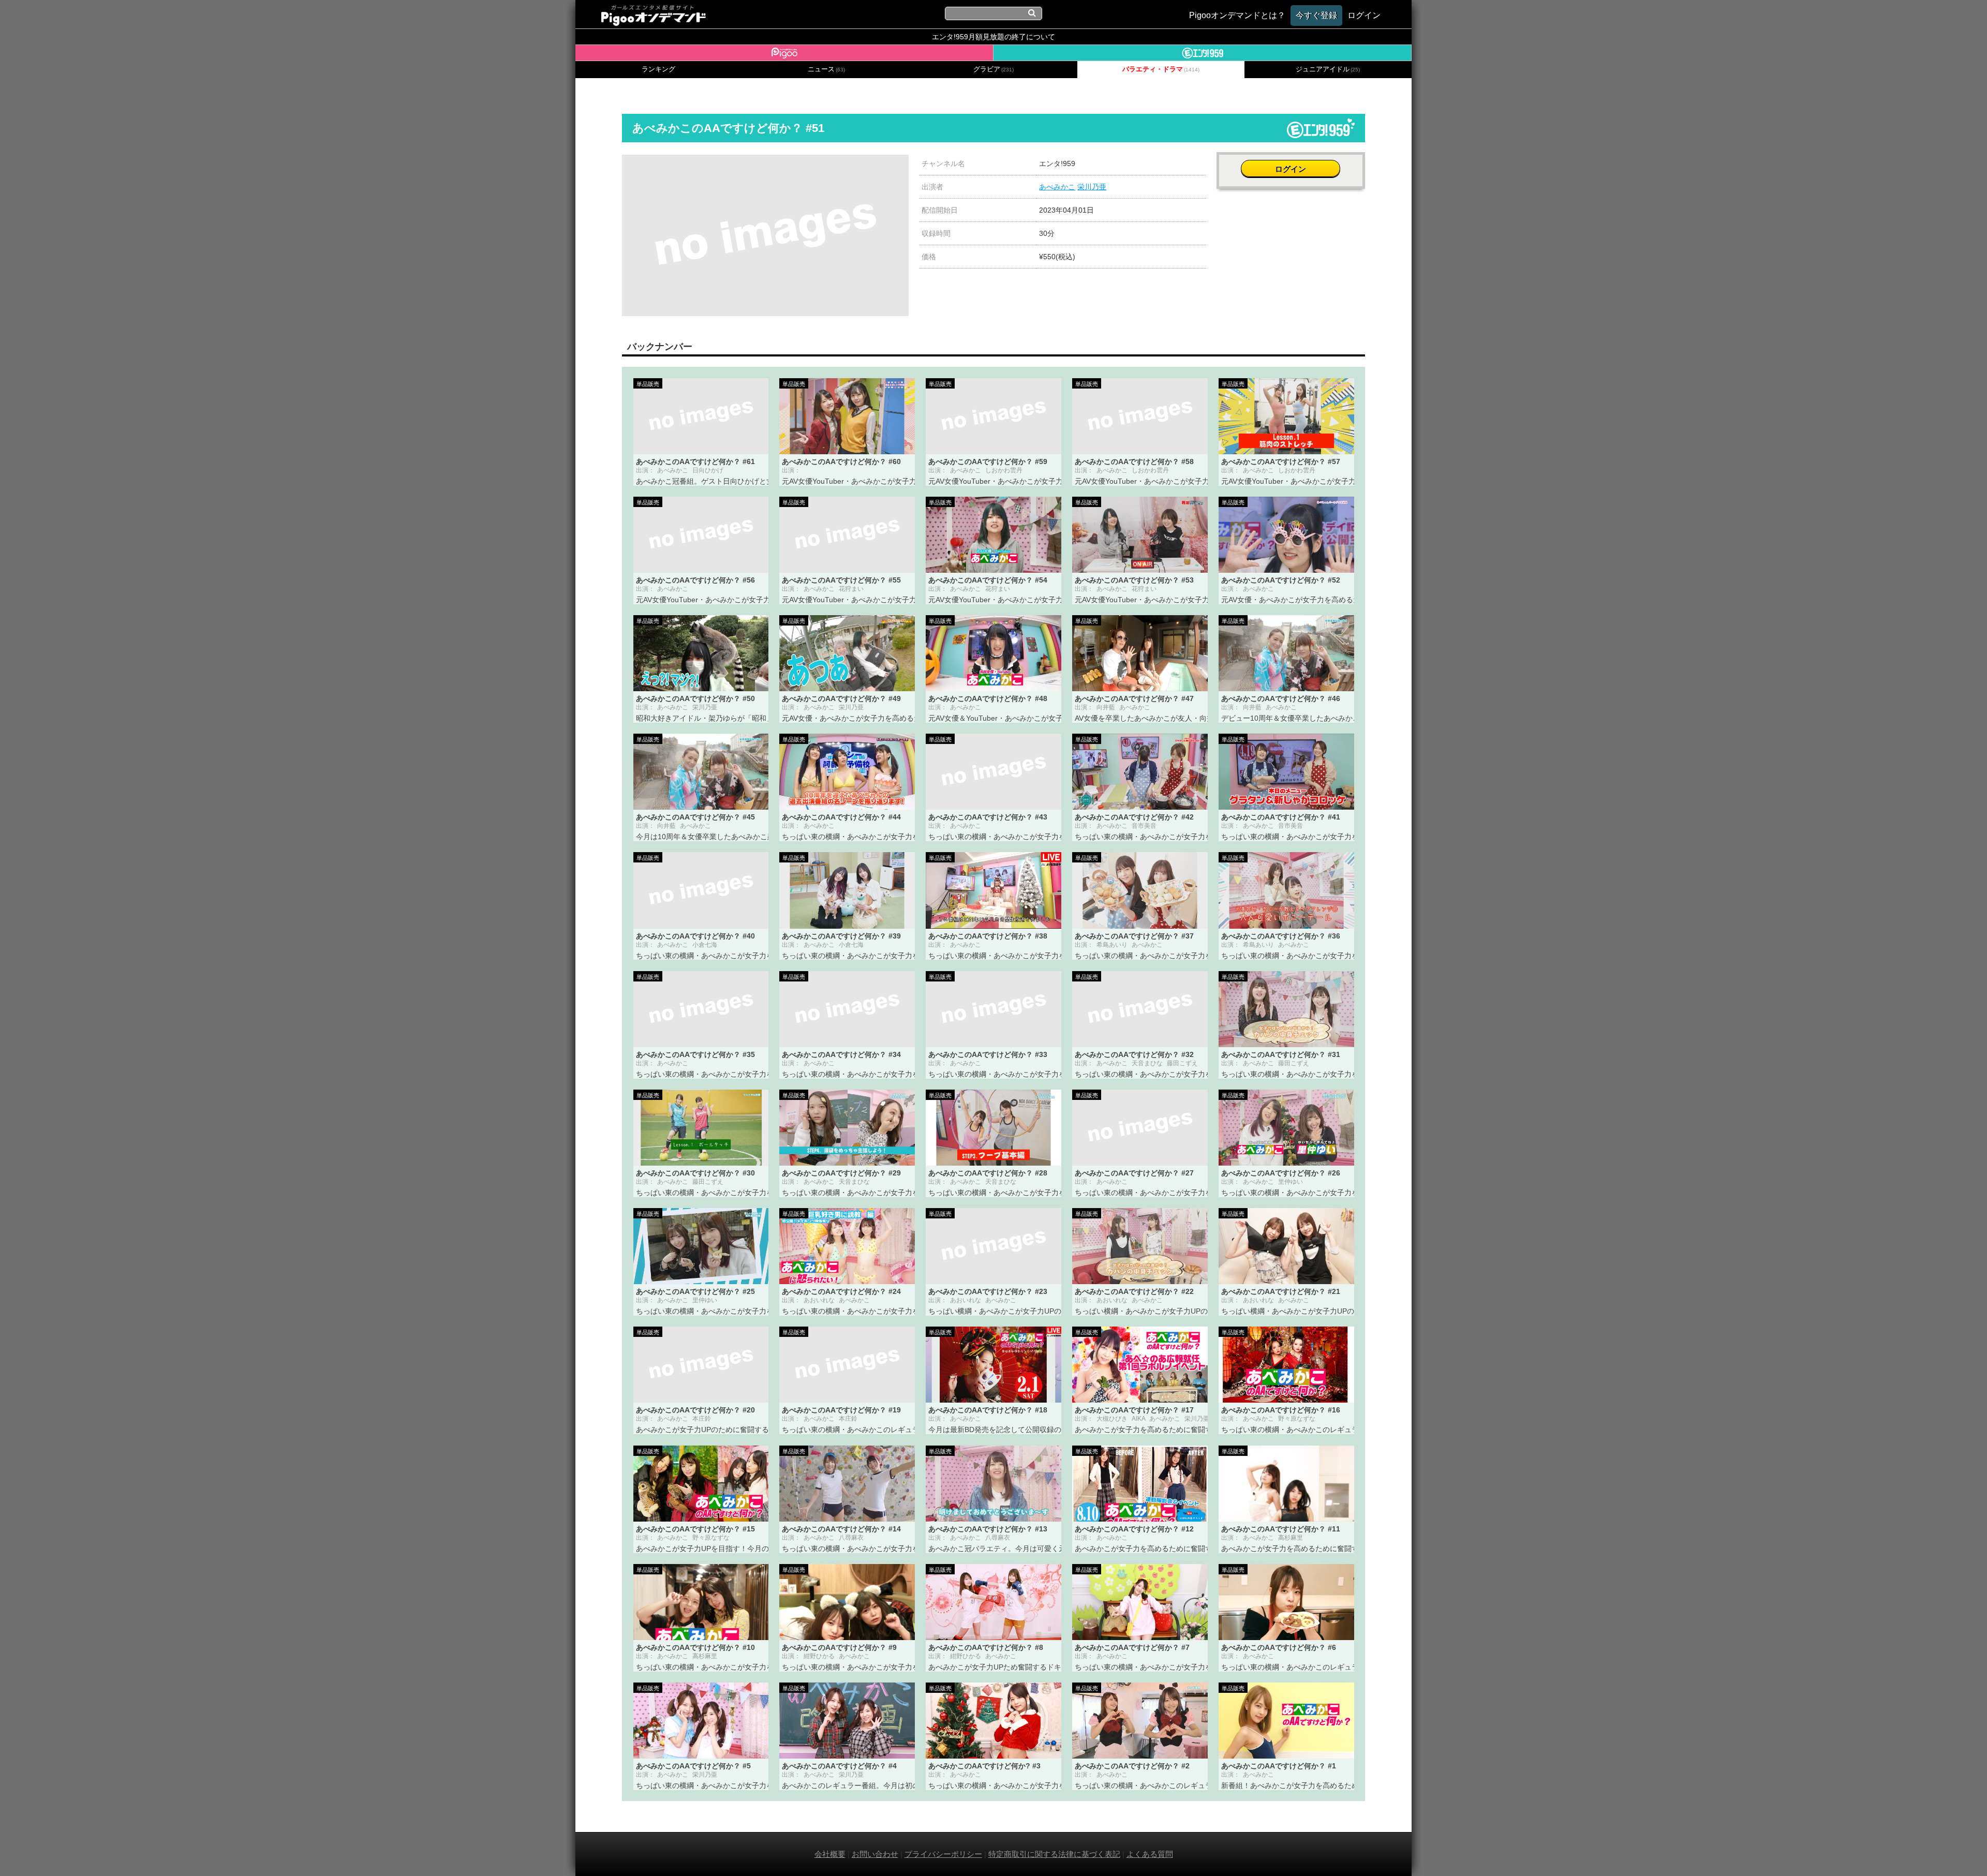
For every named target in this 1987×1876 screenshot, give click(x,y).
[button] (899, 164)
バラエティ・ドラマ (1161, 69)
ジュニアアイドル (1328, 69)
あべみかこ (1057, 187)
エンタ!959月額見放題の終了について (993, 37)
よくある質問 (1150, 1854)
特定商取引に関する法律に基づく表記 (1054, 1854)
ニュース (826, 69)
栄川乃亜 (1092, 187)
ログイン (1291, 169)
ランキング (658, 69)
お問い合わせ (875, 1854)
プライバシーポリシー (943, 1854)
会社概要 (830, 1854)
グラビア (993, 69)
